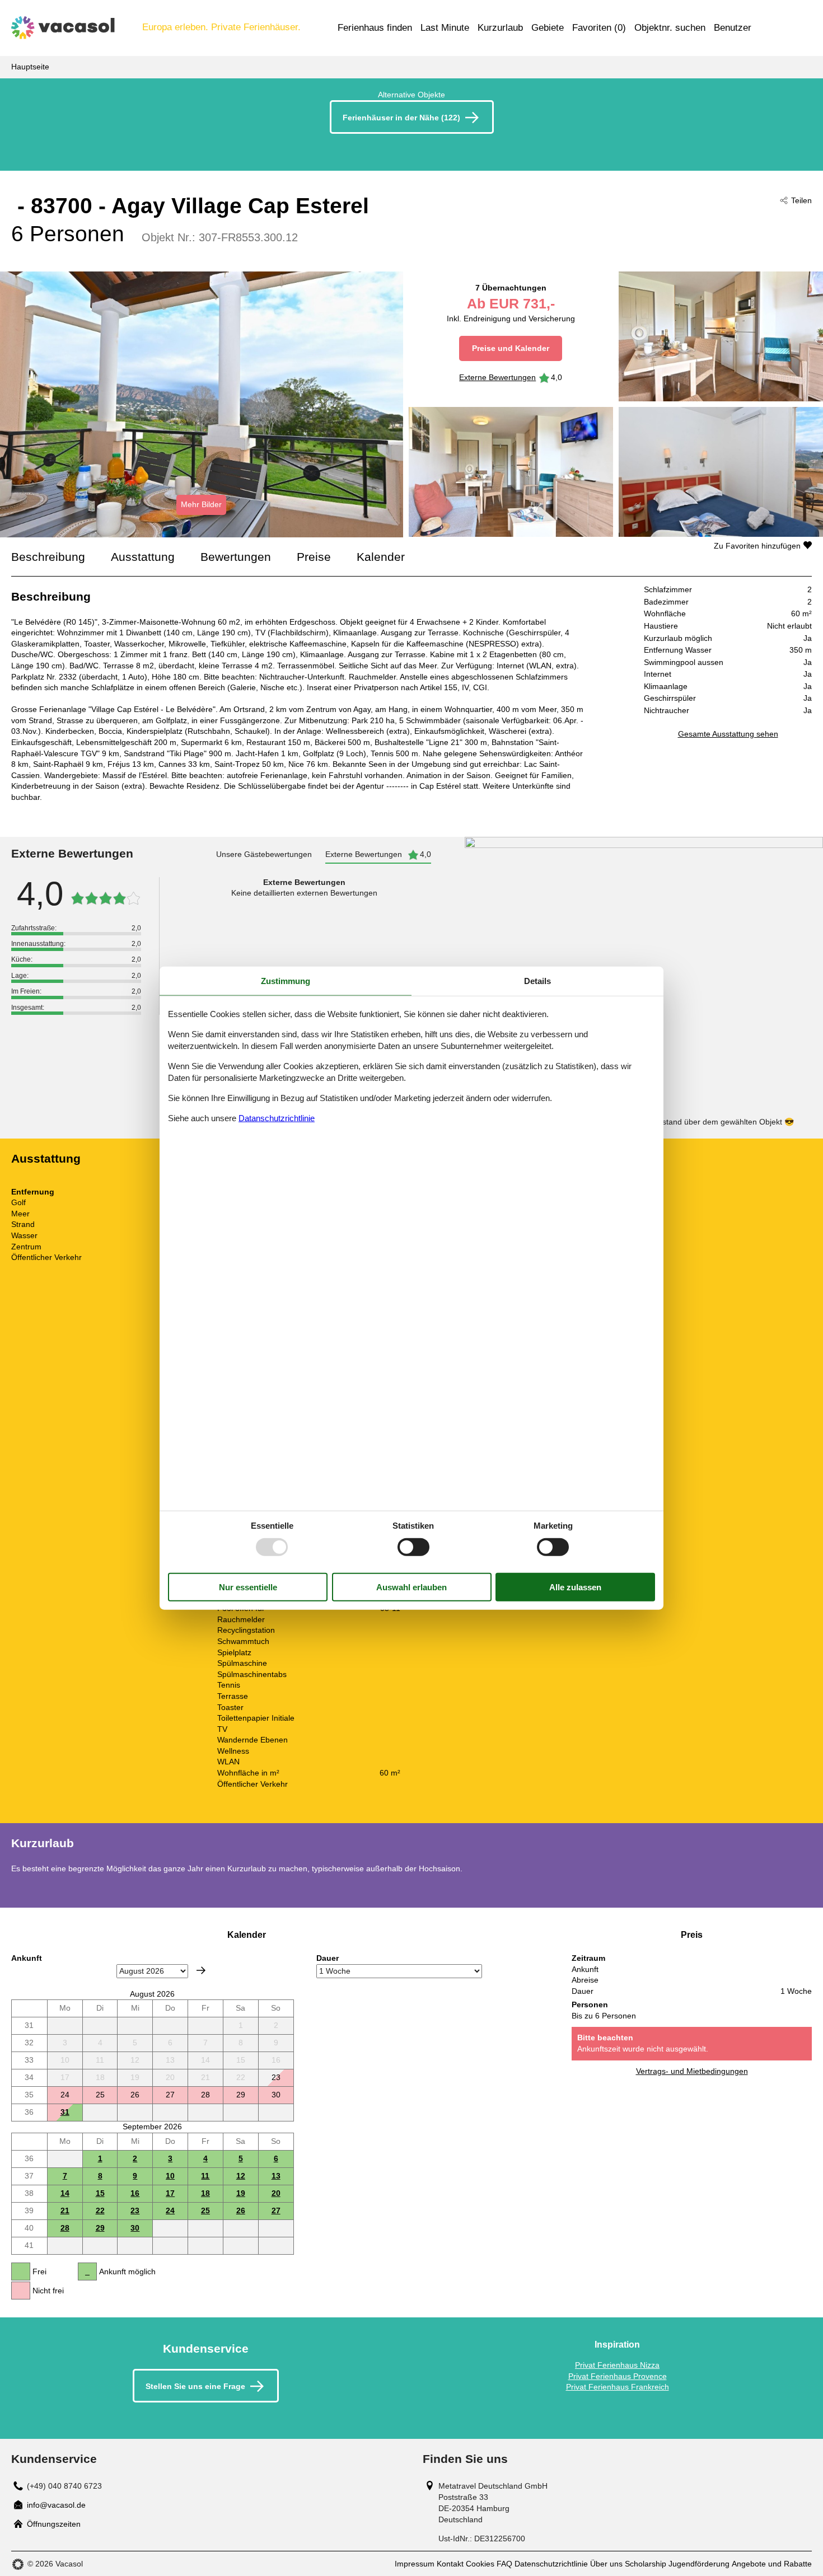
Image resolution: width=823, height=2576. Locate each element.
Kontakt (450, 2564)
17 (170, 2193)
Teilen (801, 200)
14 (65, 2193)
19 (241, 2193)
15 (100, 2193)
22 (100, 2210)
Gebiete (548, 28)
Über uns (606, 2564)
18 (205, 2193)
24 (170, 2210)
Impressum (415, 2564)
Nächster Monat (201, 1970)
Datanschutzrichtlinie (277, 1118)
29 (100, 2228)
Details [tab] (537, 981)
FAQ (504, 2564)
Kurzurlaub (500, 28)
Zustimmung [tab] (286, 981)
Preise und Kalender (511, 348)
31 (65, 2112)
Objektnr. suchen (670, 28)
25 (205, 2210)
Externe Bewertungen (497, 377)
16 (135, 2193)
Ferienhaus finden (375, 28)
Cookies (480, 2564)
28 (65, 2228)
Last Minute (445, 28)
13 (276, 2176)
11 (205, 2176)
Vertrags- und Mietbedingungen (692, 2071)
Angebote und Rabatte (772, 2564)
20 (276, 2193)
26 (241, 2210)
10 (170, 2176)
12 (241, 2176)
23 (135, 2210)
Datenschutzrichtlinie (551, 2564)
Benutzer (733, 28)
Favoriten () (599, 28)
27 (276, 2210)
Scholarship (646, 2564)
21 (65, 2210)
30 (135, 2228)
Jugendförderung (699, 2564)
